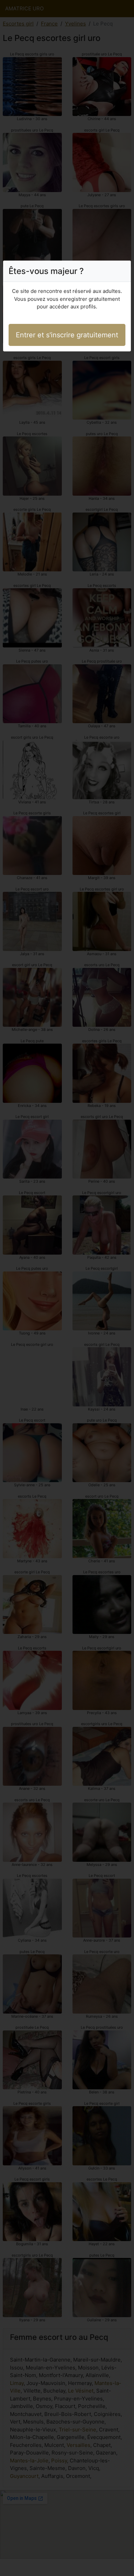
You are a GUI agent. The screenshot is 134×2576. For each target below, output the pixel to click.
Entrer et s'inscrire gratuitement (67, 335)
